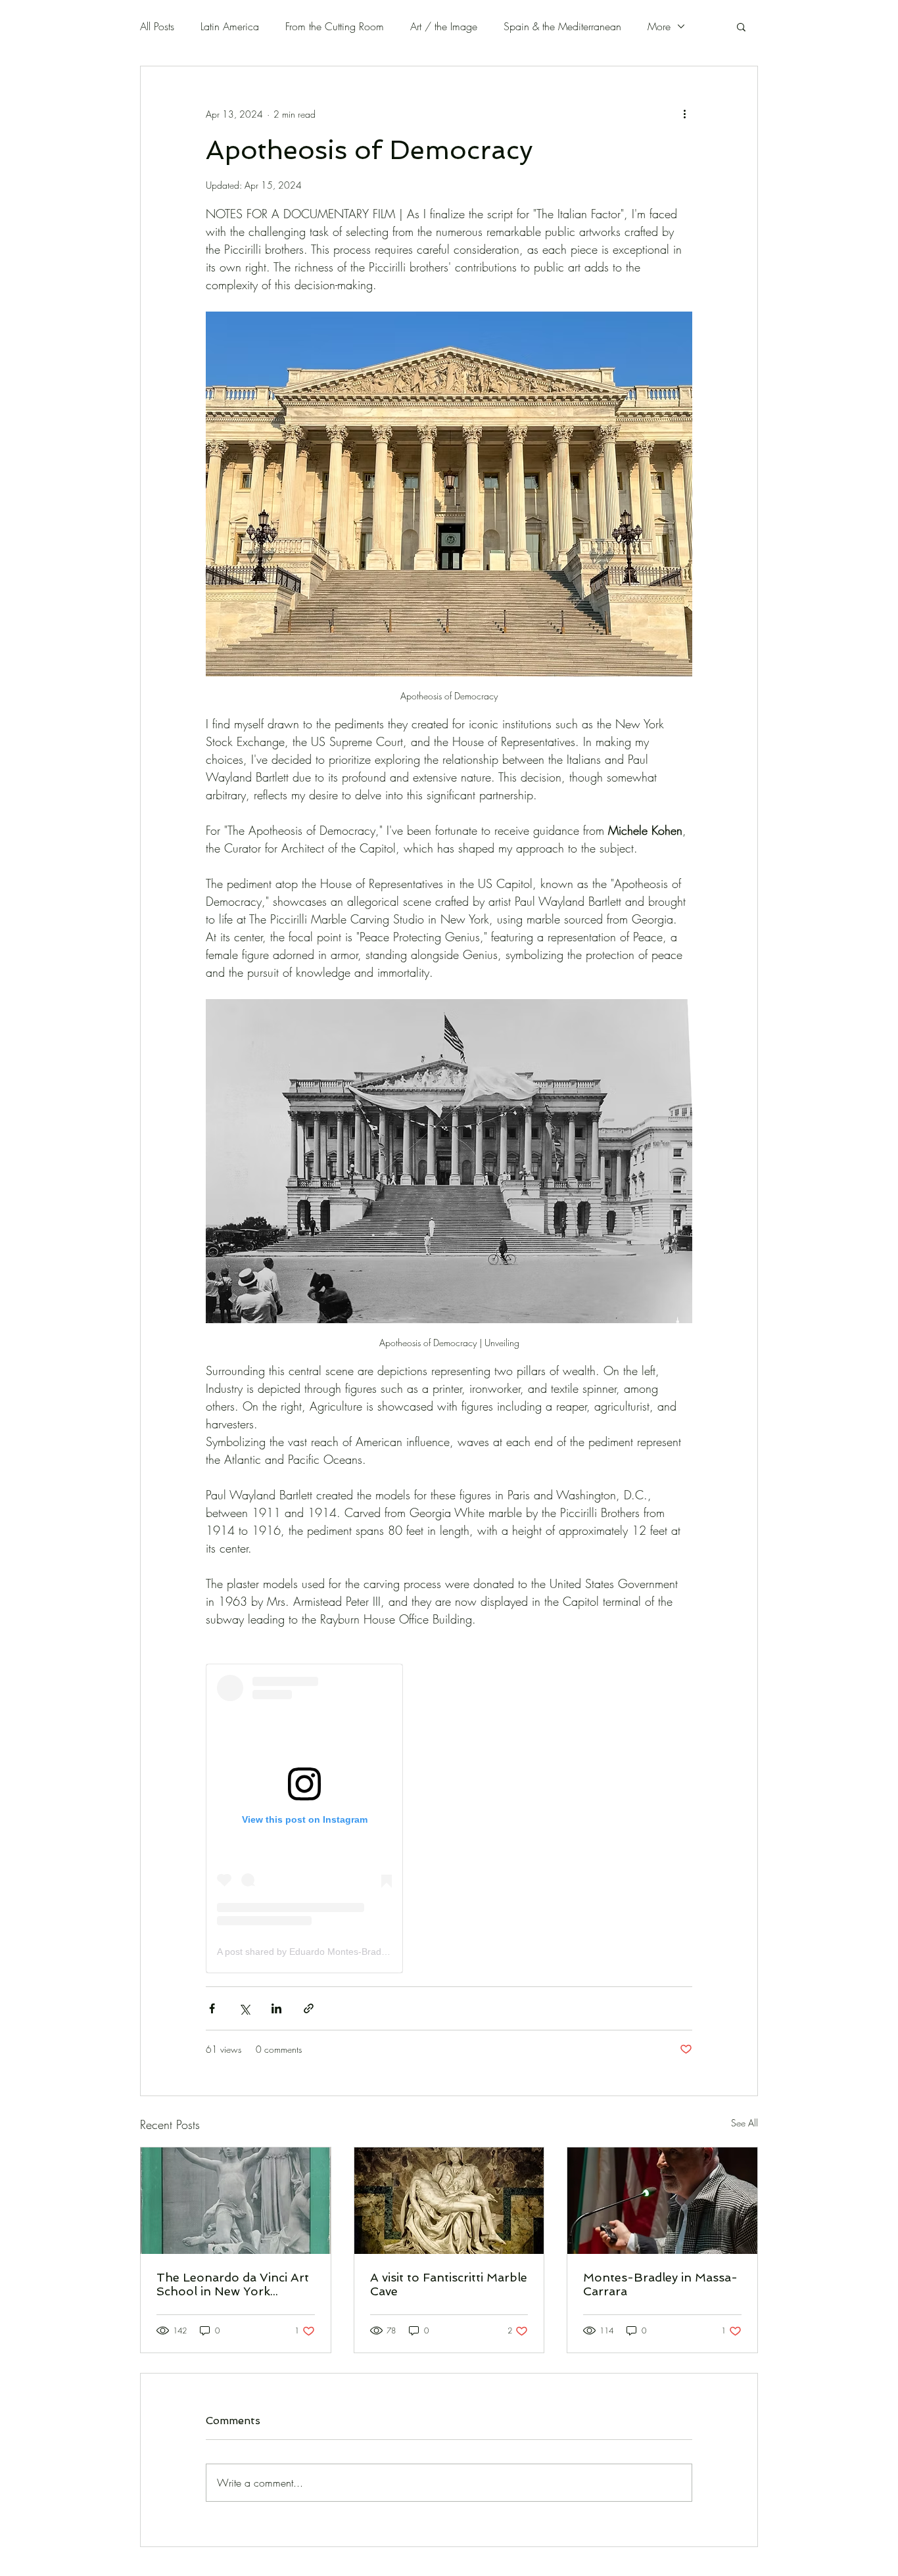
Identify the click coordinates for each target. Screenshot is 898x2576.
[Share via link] (309, 2008)
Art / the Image (444, 26)
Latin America (230, 26)
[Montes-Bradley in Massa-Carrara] (662, 2201)
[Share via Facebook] (212, 2008)
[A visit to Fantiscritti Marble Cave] (449, 2201)
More (659, 26)
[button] (741, 26)
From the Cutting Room (335, 26)
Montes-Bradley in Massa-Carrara (660, 2284)
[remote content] (304, 1818)
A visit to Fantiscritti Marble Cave (449, 2284)
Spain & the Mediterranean (562, 26)
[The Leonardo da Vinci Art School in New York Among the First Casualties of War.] (236, 2201)
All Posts (157, 26)
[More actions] (684, 114)
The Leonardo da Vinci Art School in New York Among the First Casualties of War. (234, 2284)
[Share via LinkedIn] (276, 2008)
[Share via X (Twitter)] (244, 2008)
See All (744, 2123)
